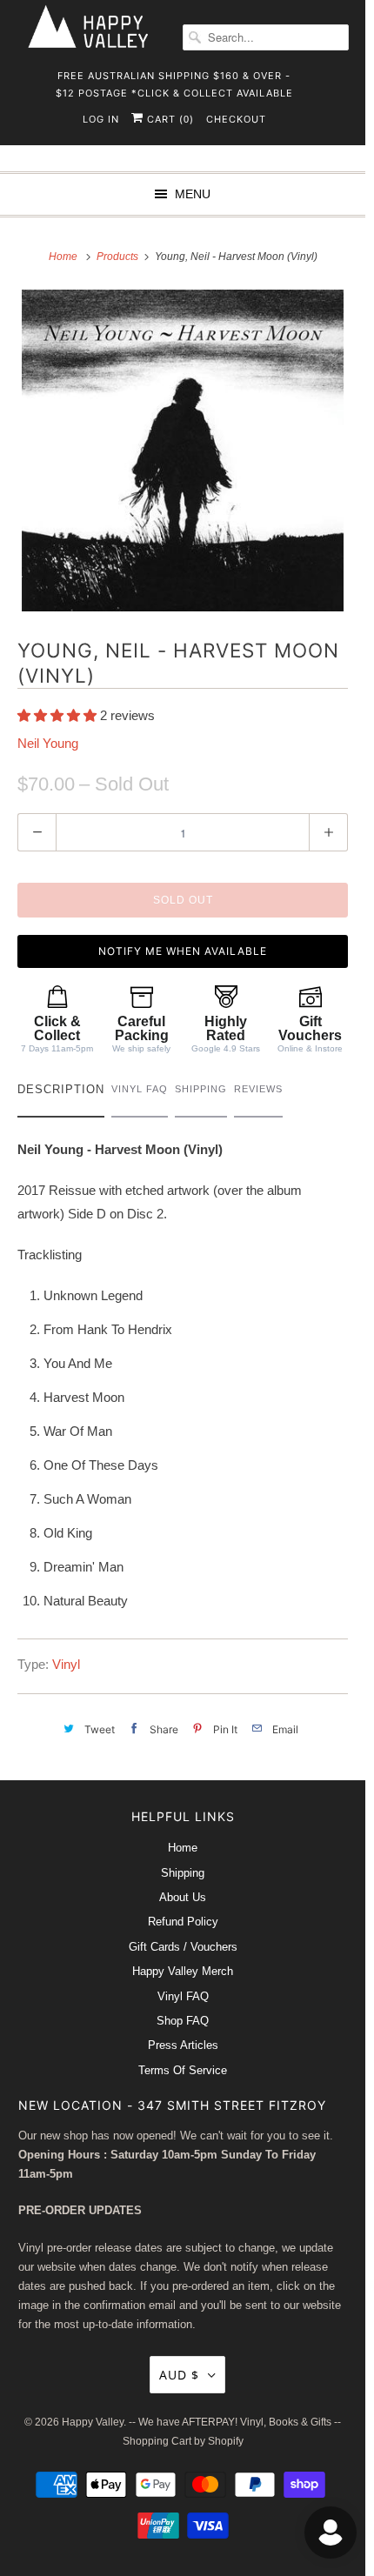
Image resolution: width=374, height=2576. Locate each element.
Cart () (169, 119)
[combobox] (266, 37)
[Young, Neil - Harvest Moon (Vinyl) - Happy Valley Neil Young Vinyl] (183, 450)
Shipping (183, 1873)
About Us (183, 1897)
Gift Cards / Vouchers (183, 1947)
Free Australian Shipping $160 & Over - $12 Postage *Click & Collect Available (174, 81)
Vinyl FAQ (183, 1996)
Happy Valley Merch (183, 1971)
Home (183, 1848)
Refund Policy (183, 1922)
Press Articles (183, 2045)
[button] (59, 715)
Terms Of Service (183, 2070)
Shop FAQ (183, 2021)
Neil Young (48, 743)
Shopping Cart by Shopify (183, 2441)
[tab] (61, 1094)
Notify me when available (183, 951)
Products (119, 257)
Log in (101, 119)
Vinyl (66, 1664)
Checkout (236, 119)
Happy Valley (93, 2422)
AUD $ (179, 2375)
